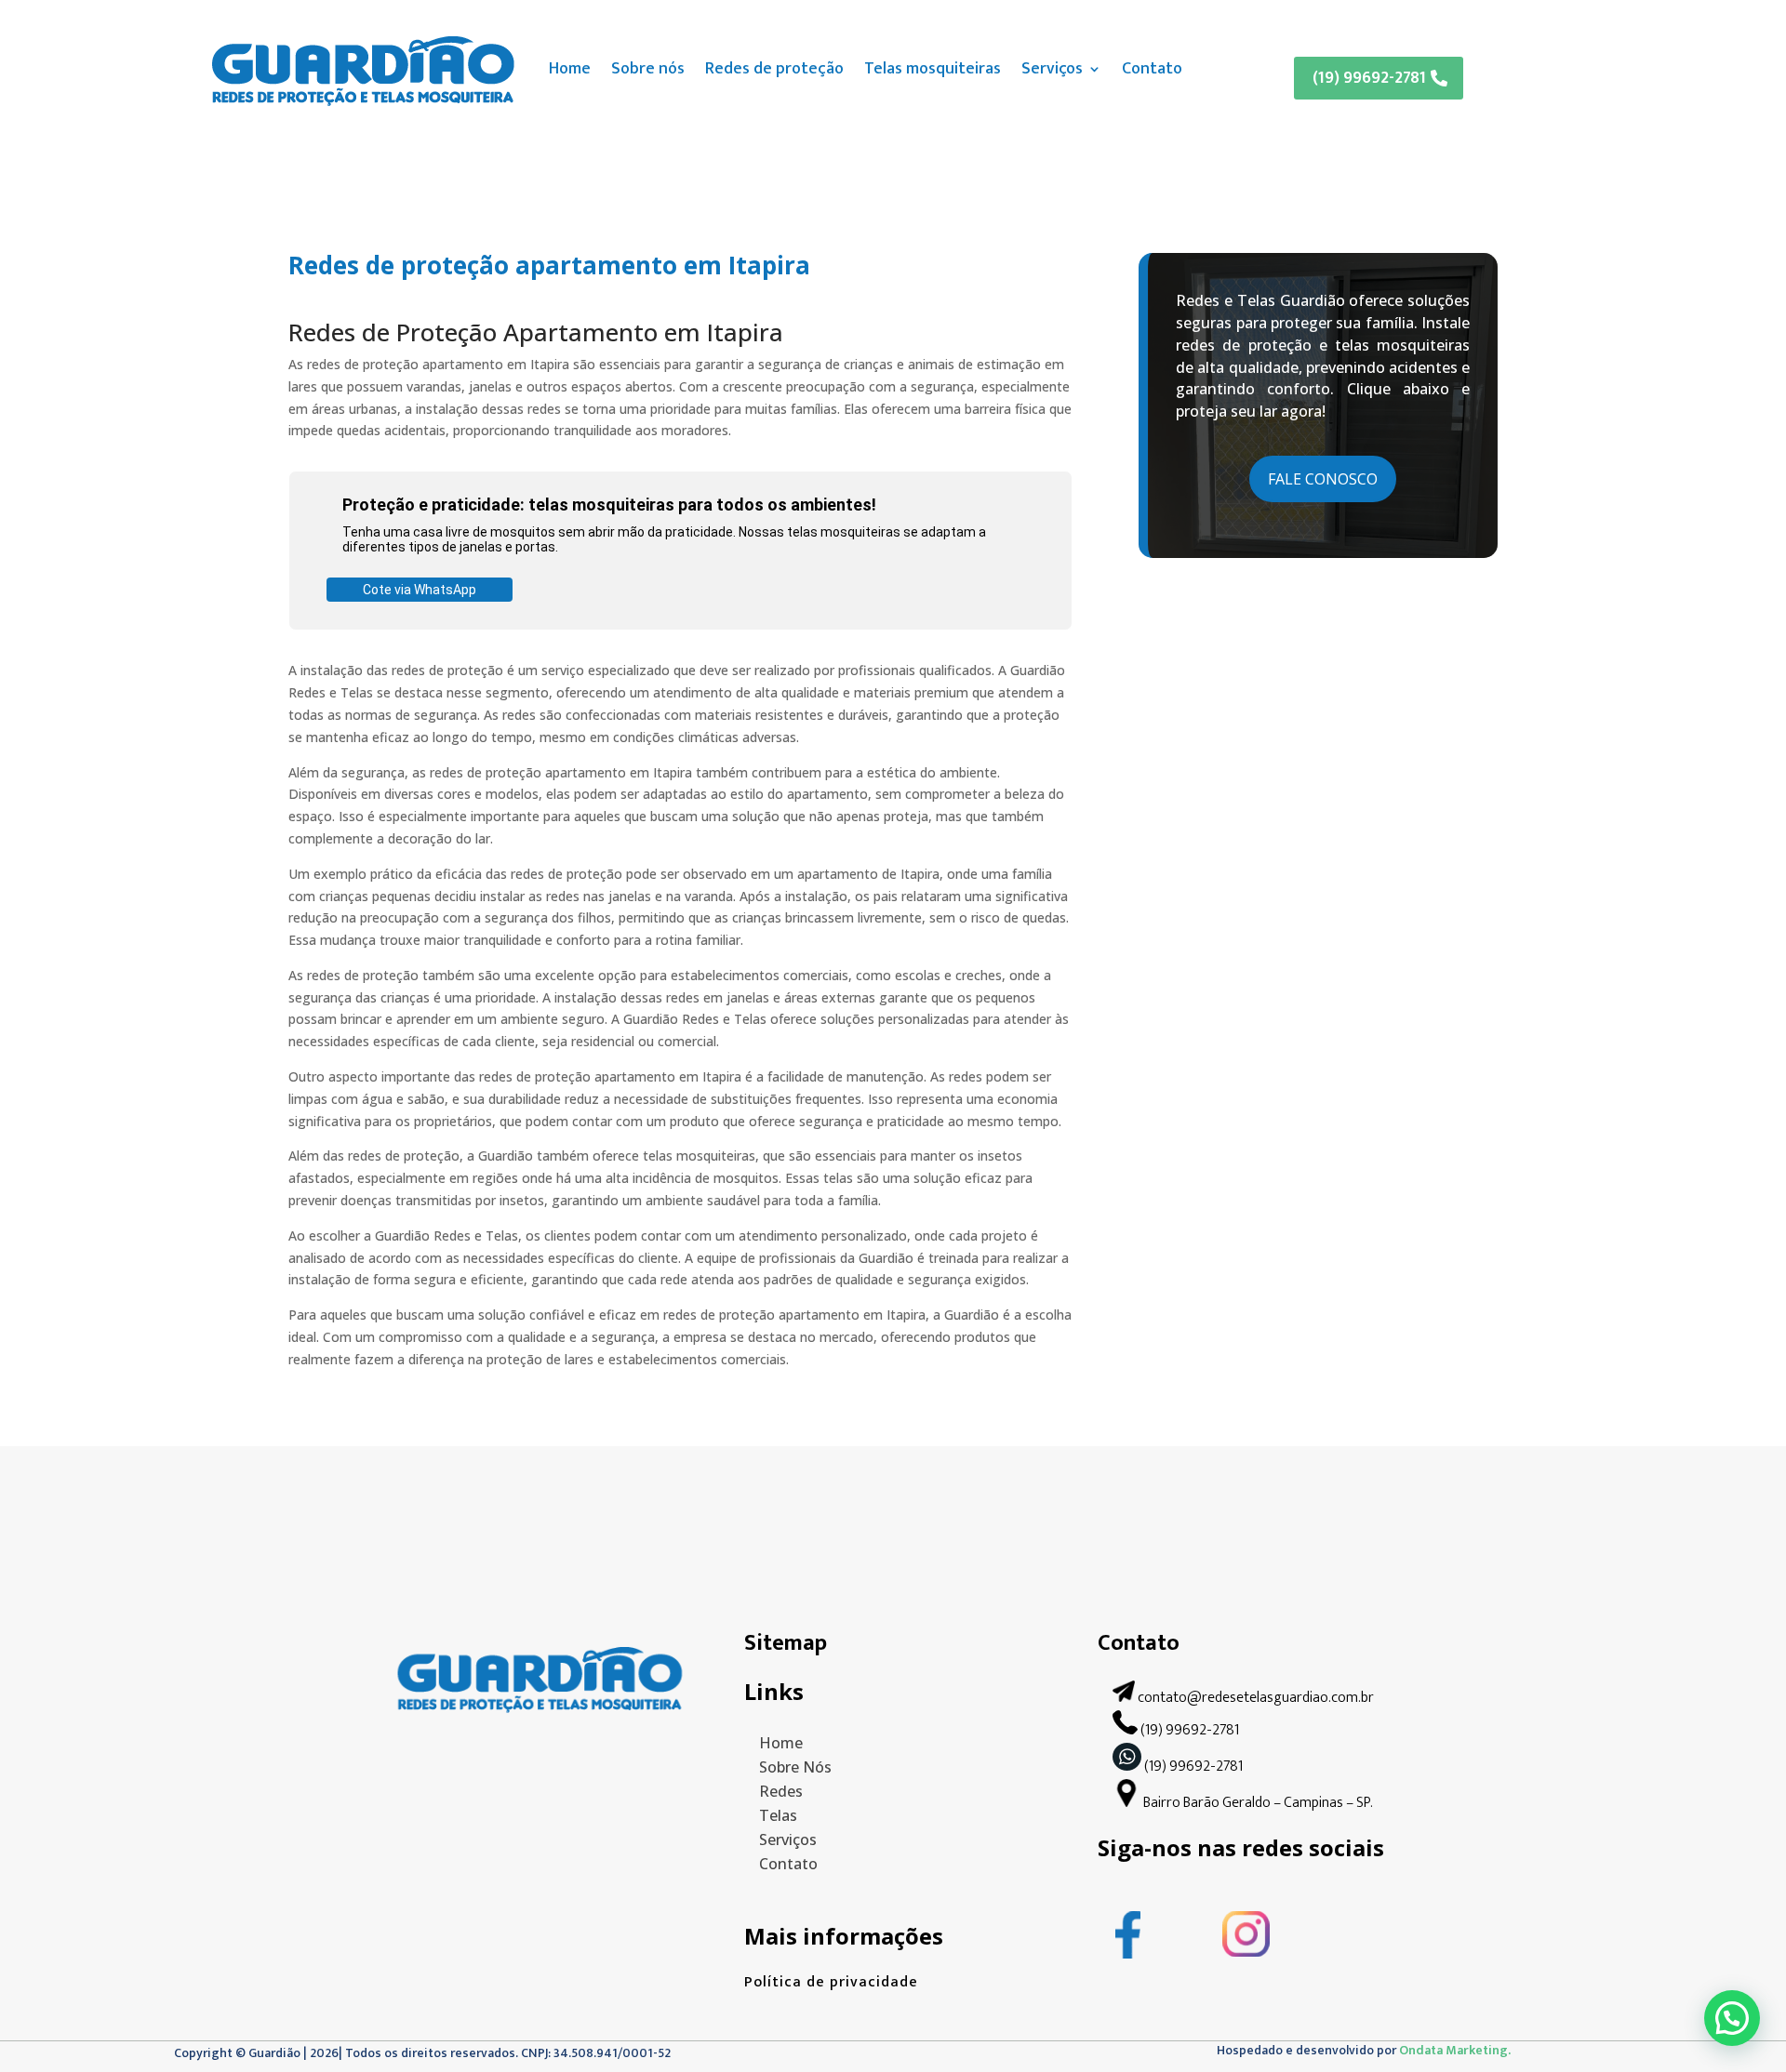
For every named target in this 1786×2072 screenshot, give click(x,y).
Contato (1152, 69)
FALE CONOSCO (1323, 479)
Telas (778, 1815)
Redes (781, 1791)
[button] (1732, 2018)
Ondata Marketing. (1455, 2050)
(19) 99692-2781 (1369, 78)
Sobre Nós (795, 1767)
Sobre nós (648, 69)
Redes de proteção (774, 69)
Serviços (1052, 69)
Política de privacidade (831, 1982)
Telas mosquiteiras (933, 69)
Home (570, 69)
